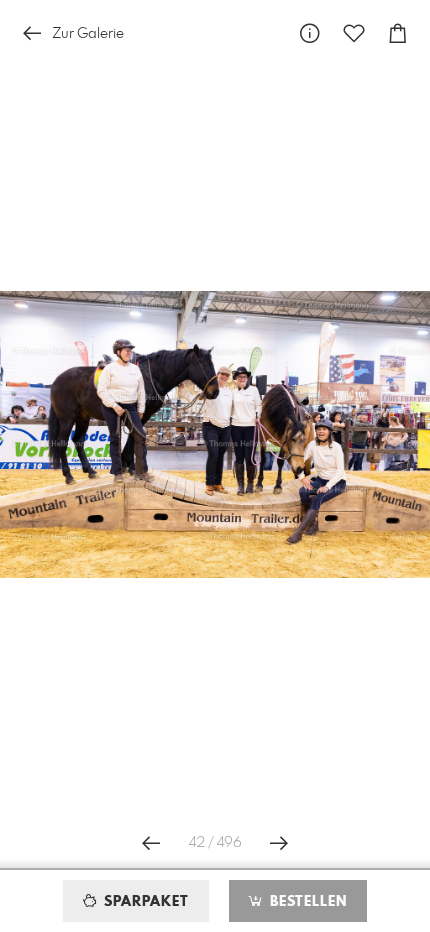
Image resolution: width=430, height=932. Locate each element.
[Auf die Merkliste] (354, 33)
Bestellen (306, 902)
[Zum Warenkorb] (398, 33)
